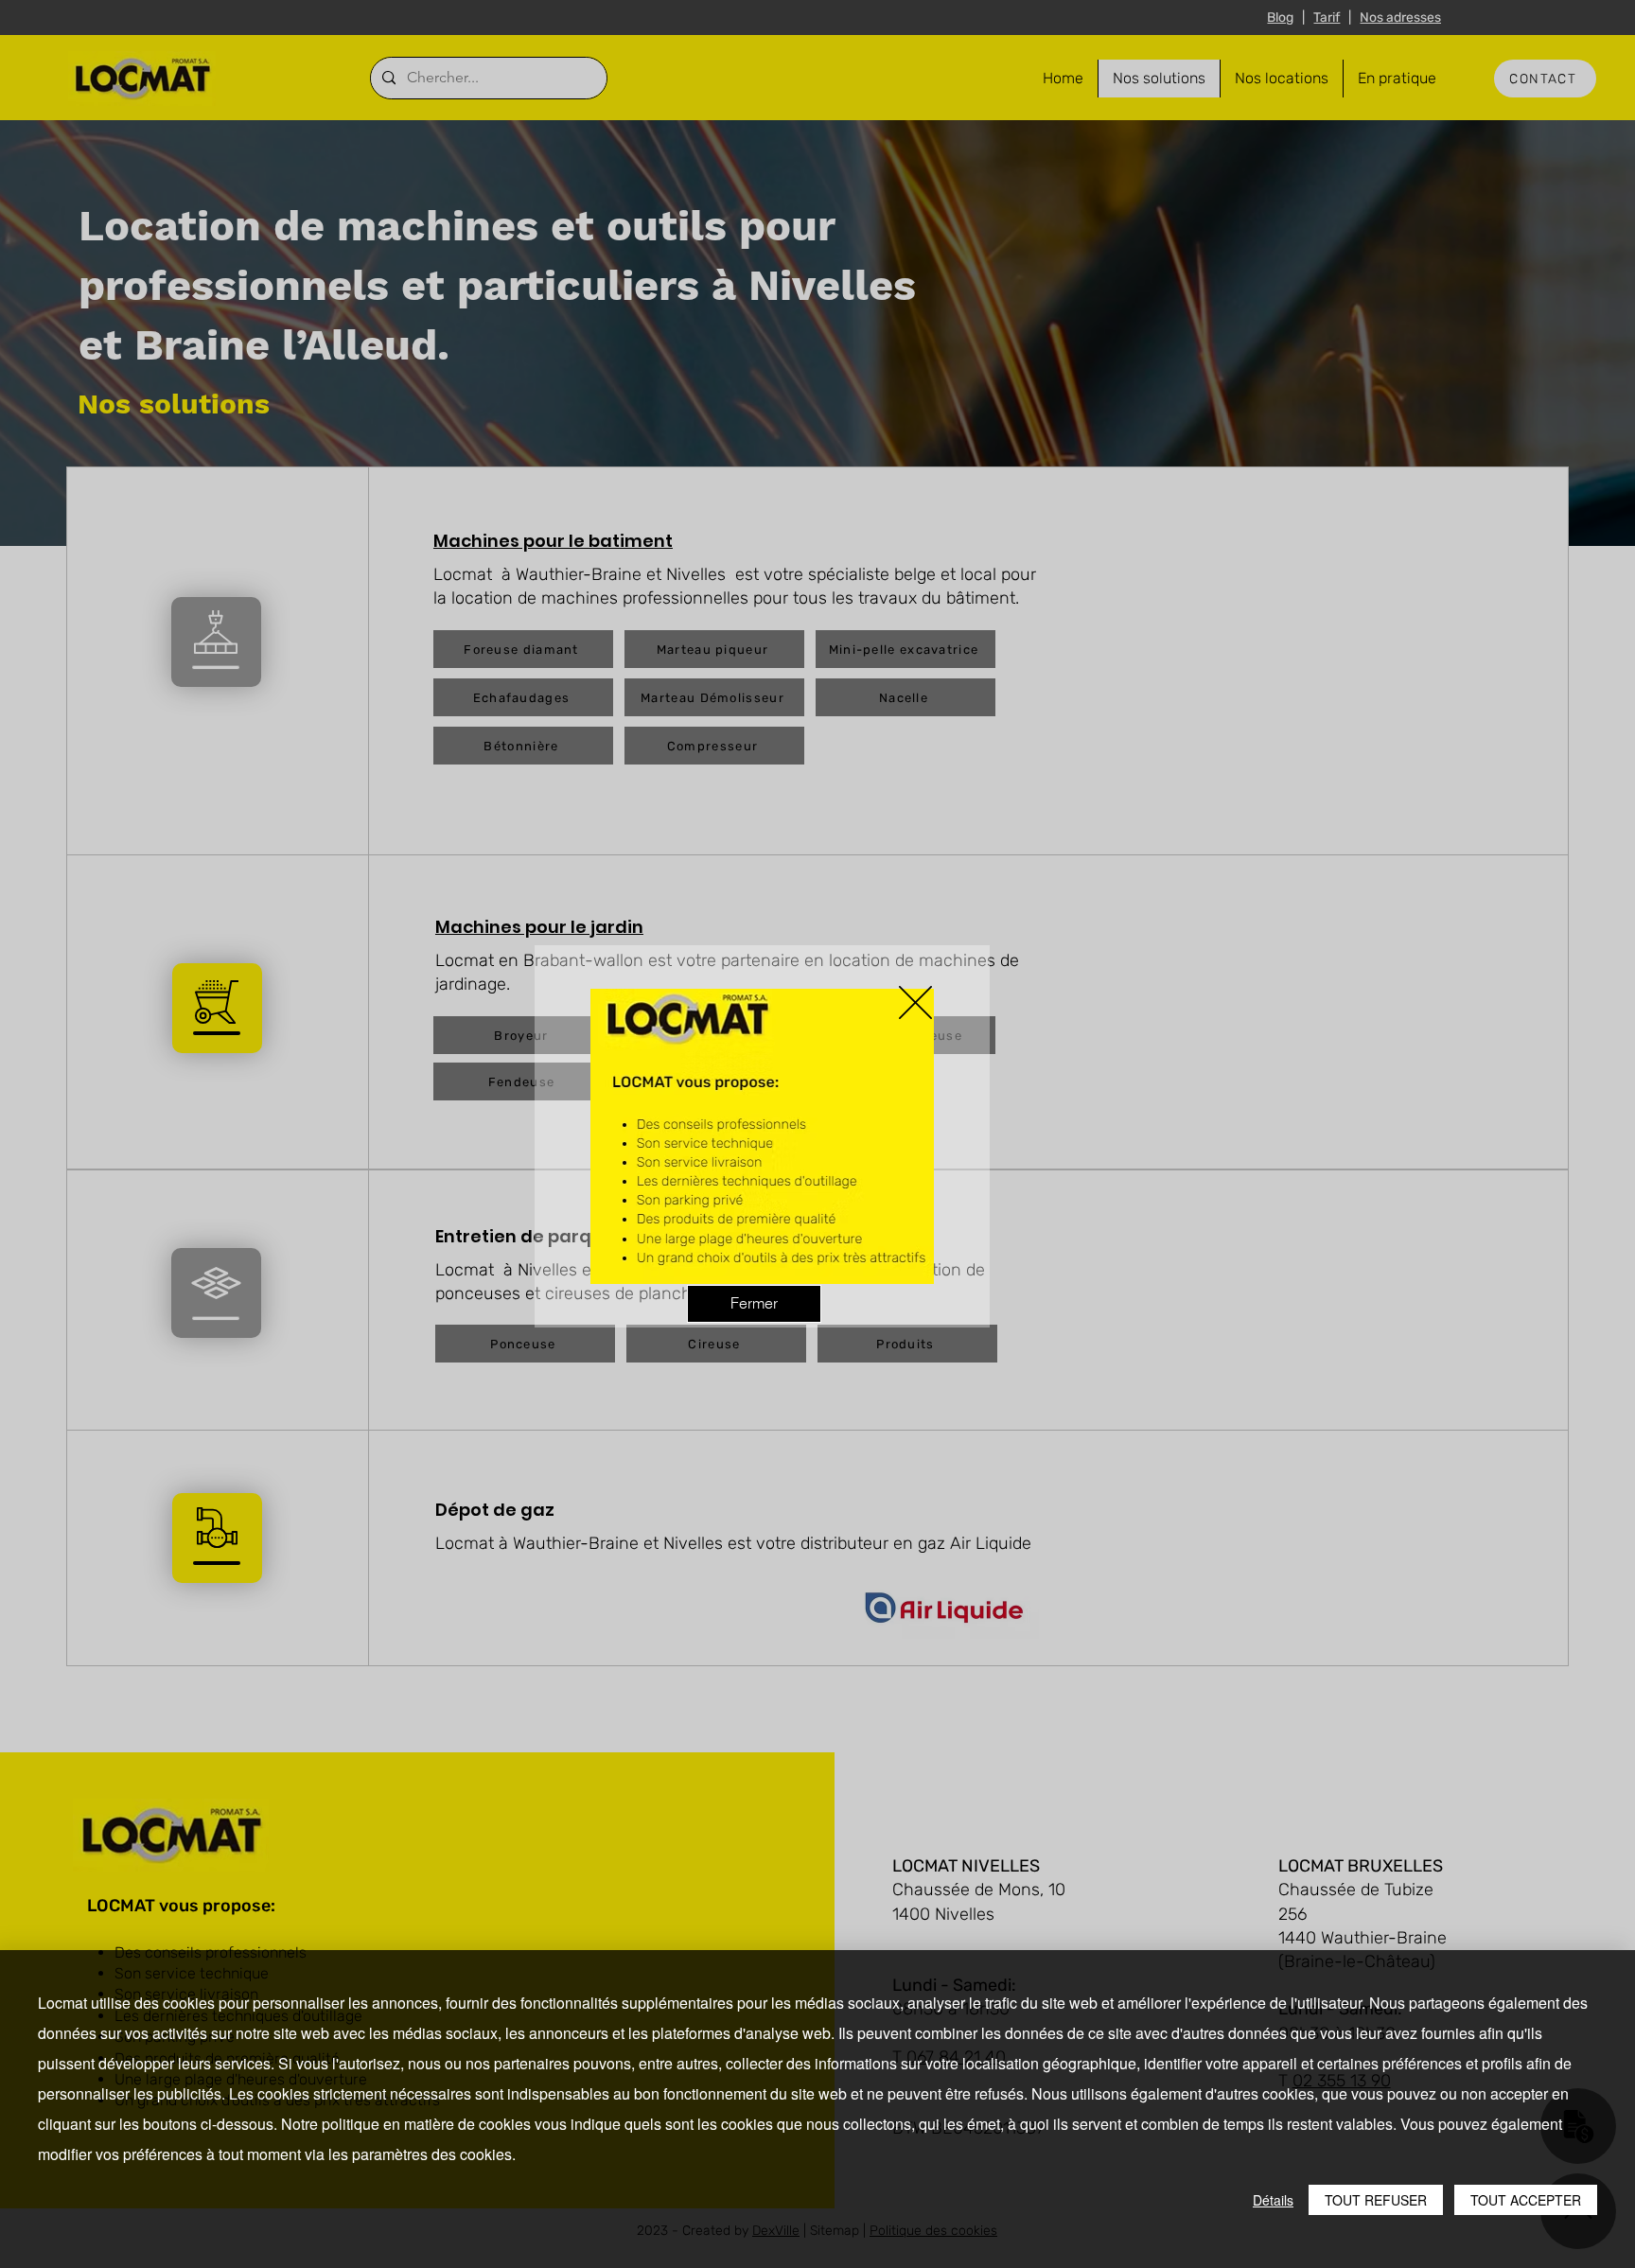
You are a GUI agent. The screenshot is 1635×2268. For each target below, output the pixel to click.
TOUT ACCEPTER (1526, 2200)
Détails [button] (1273, 2200)
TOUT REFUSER (1376, 2200)
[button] (915, 1002)
